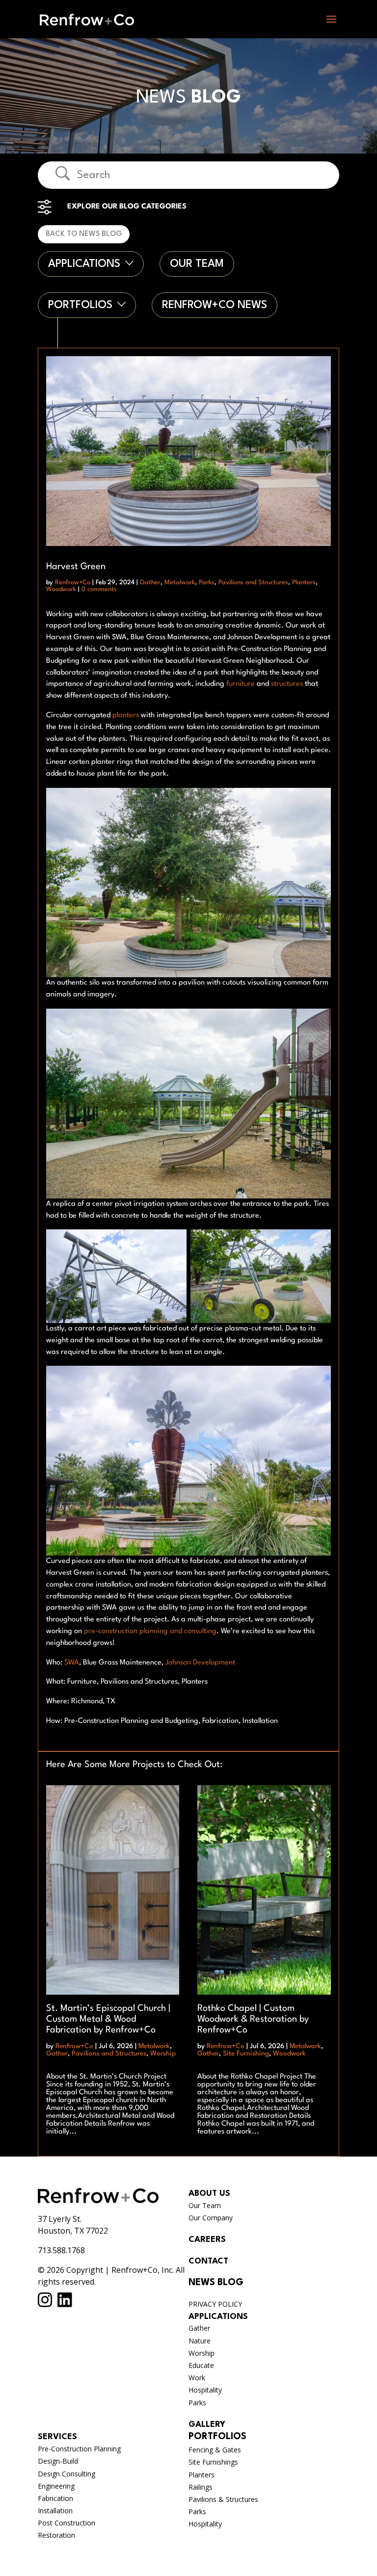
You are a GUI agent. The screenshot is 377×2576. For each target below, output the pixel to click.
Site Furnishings (213, 2462)
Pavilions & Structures (223, 2499)
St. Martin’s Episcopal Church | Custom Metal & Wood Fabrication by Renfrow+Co (108, 2019)
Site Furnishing (246, 2054)
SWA (72, 1663)
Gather (150, 583)
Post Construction (67, 2523)
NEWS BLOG (216, 2283)
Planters (304, 583)
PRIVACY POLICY (215, 2304)
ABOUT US (209, 2194)
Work (197, 2378)
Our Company (211, 2218)
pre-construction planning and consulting (150, 1631)
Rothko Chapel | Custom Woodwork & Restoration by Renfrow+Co (253, 2019)
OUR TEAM (197, 264)
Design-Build (58, 2461)
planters (126, 716)
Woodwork (61, 589)
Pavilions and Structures (253, 583)
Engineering (56, 2486)
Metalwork (180, 583)
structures (287, 684)
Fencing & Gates (215, 2450)
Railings (201, 2487)
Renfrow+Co (73, 583)
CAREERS (207, 2240)
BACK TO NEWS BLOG (84, 234)
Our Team (205, 2205)
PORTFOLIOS (80, 305)
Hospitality (205, 2390)
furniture (241, 684)
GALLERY (207, 2425)
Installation (55, 2511)
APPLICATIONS (84, 264)
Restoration (56, 2535)
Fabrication (55, 2498)
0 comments (99, 589)
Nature (200, 2341)
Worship (163, 2054)
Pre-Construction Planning (79, 2449)
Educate (201, 2365)
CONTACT (208, 2261)
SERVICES (57, 2437)
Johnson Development (200, 1663)
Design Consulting (67, 2474)
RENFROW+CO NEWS (215, 305)
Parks (207, 583)
